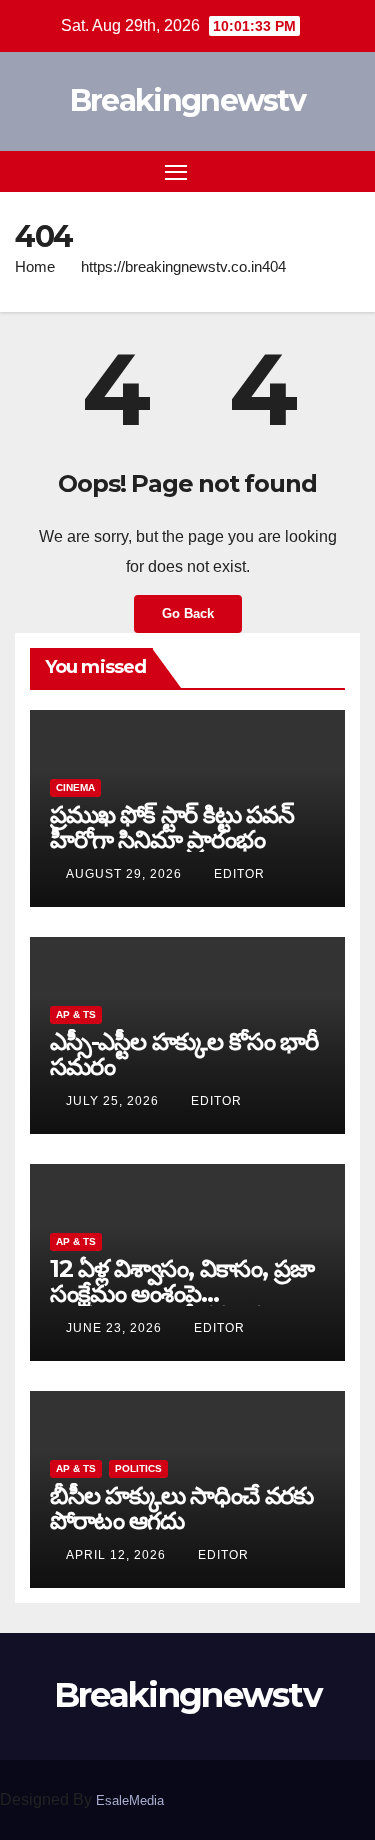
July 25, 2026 (114, 1101)
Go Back (188, 613)
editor (239, 874)
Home (35, 266)
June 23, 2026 (116, 1328)
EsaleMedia (130, 1800)
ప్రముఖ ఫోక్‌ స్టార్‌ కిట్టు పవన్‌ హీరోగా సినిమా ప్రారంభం (172, 827)
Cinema (75, 787)
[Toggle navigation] (176, 172)
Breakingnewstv (187, 100)
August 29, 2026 (126, 874)
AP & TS (76, 1014)
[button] (313, 170)
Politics (138, 1468)
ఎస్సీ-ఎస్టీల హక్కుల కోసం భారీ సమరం (184, 1054)
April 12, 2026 (118, 1555)
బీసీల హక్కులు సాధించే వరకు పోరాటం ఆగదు (181, 1508)
